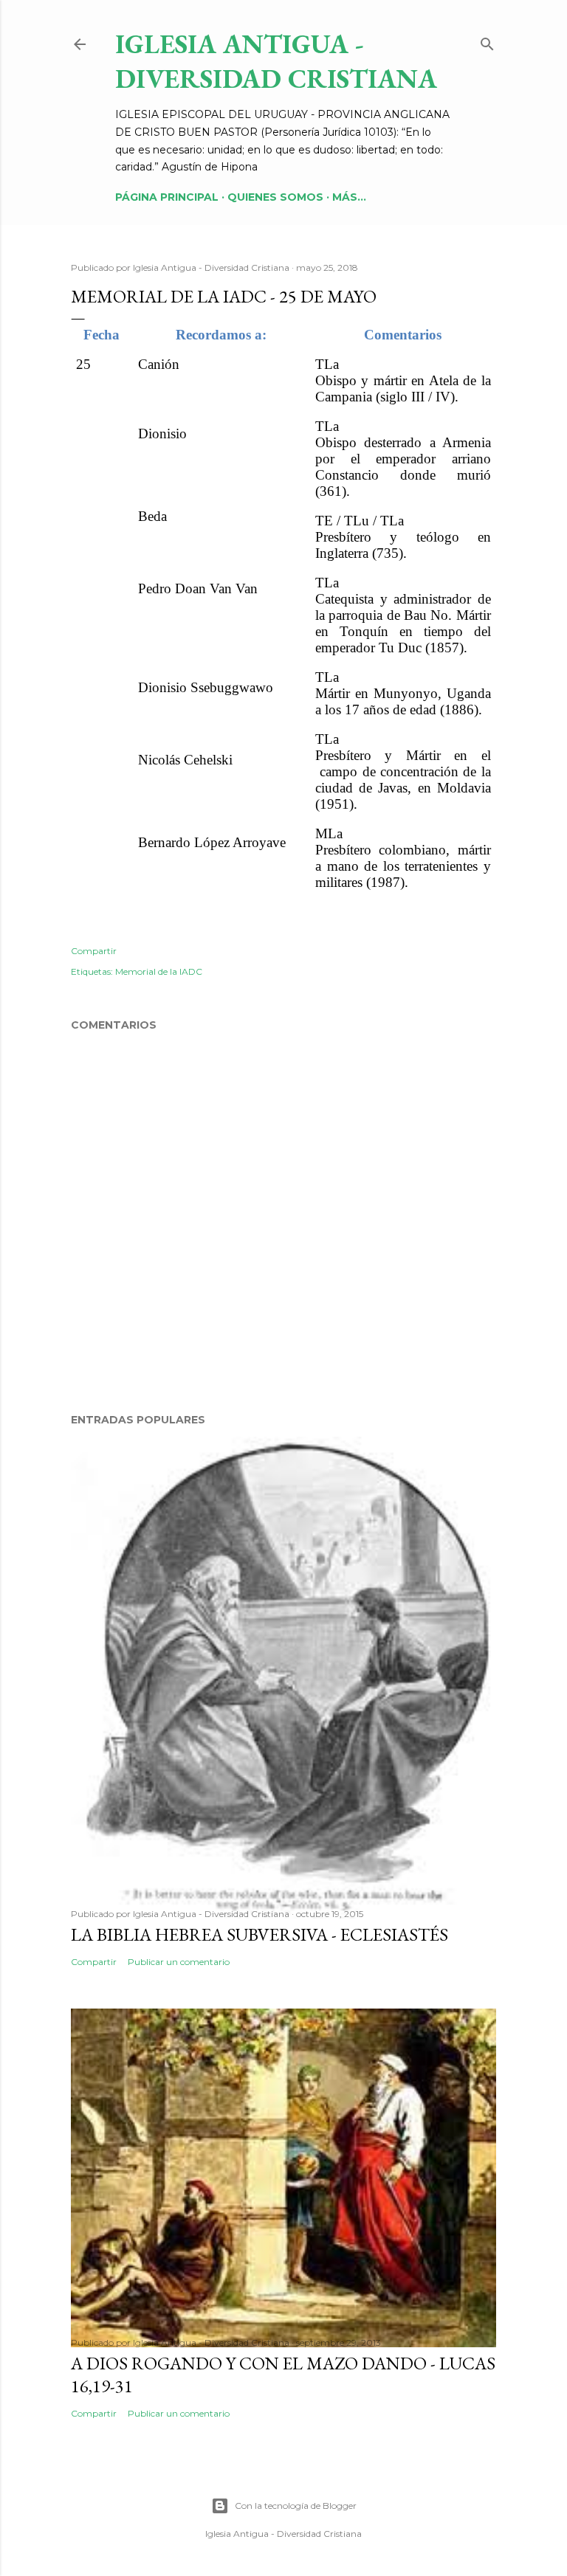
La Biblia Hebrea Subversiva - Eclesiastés (260, 1934)
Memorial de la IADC (159, 971)
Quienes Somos (275, 197)
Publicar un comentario (179, 1962)
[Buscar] (487, 41)
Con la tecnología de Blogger (296, 2506)
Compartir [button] (94, 951)
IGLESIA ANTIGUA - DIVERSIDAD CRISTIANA (276, 61)
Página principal (167, 197)
